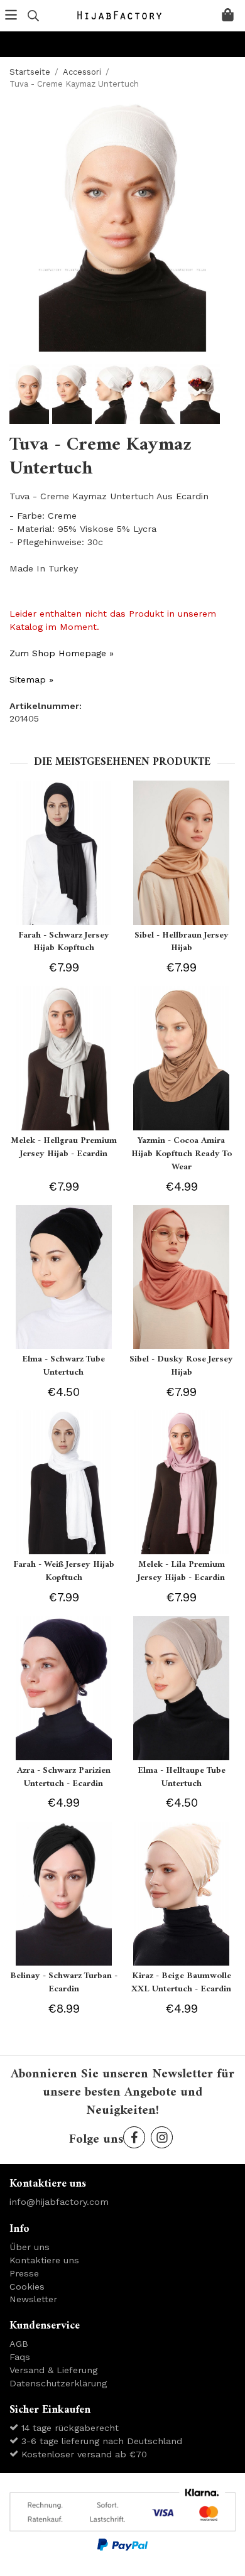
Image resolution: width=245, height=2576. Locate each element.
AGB (19, 2344)
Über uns (30, 2247)
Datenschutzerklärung (58, 2383)
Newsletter (33, 2299)
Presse (24, 2273)
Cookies (27, 2286)
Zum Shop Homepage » (62, 653)
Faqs (20, 2357)
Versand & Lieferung (53, 2370)
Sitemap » (31, 679)
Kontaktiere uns (44, 2260)
